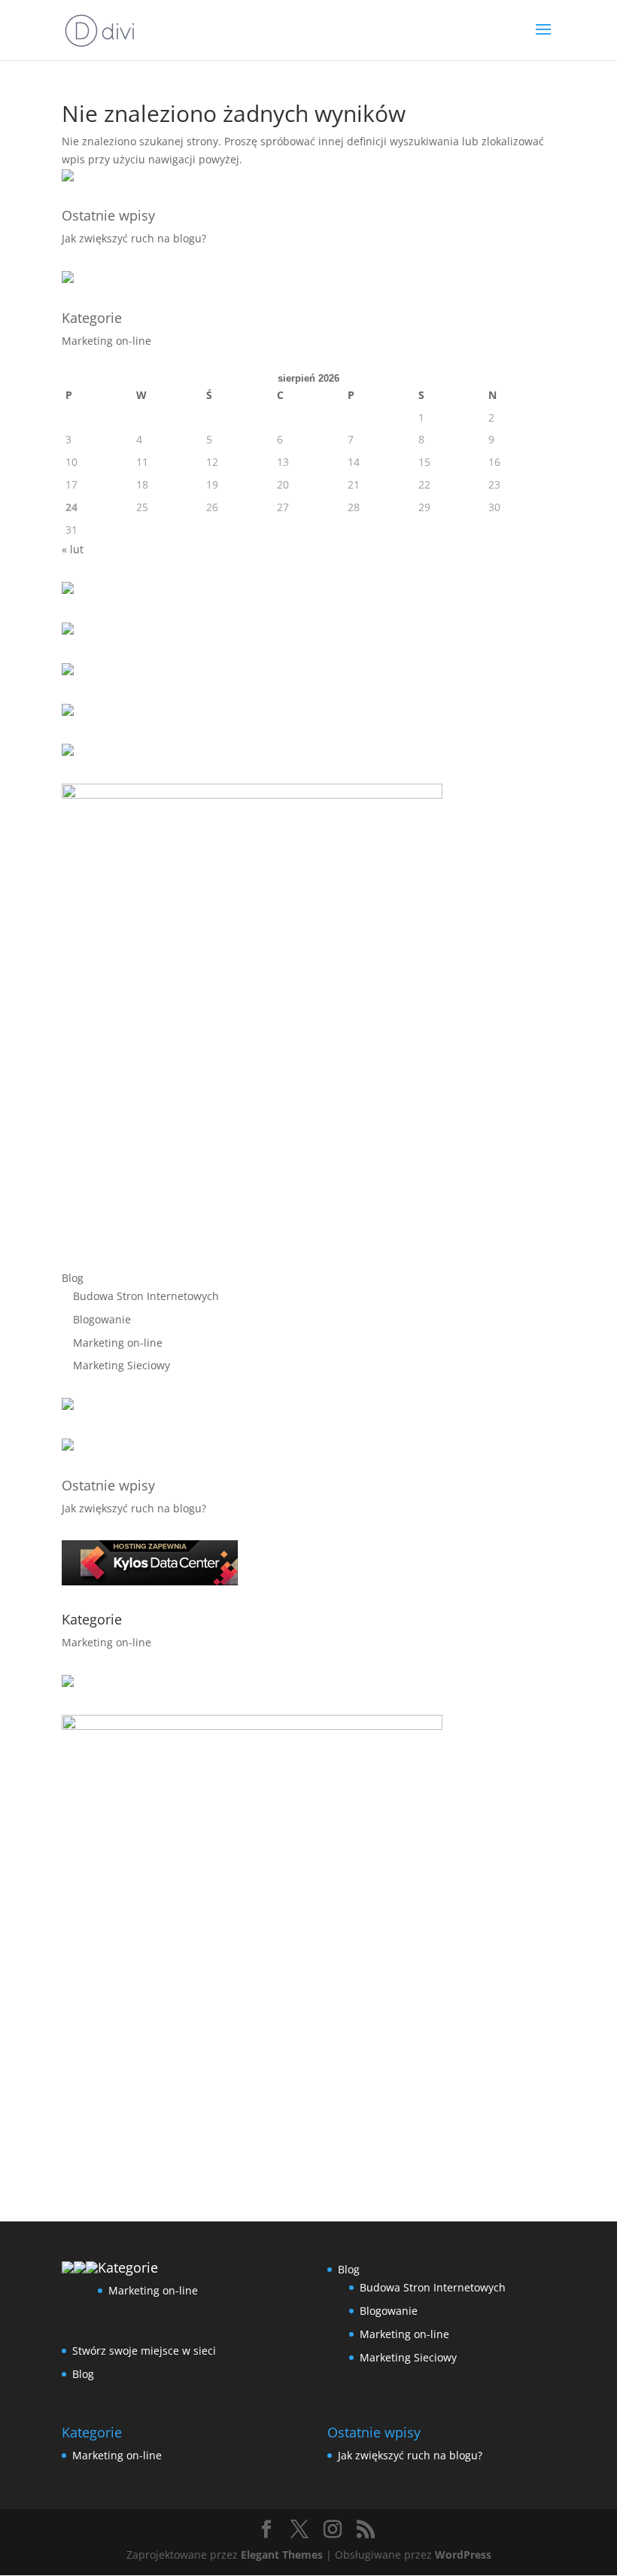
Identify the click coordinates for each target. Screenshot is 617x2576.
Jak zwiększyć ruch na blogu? (134, 238)
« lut (73, 549)
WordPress (463, 2555)
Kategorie (92, 318)
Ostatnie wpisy (108, 215)
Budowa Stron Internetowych (146, 1296)
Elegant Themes (282, 2555)
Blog (73, 1278)
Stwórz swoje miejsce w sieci (144, 2351)
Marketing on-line (106, 341)
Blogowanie (102, 1319)
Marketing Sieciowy (122, 1365)
